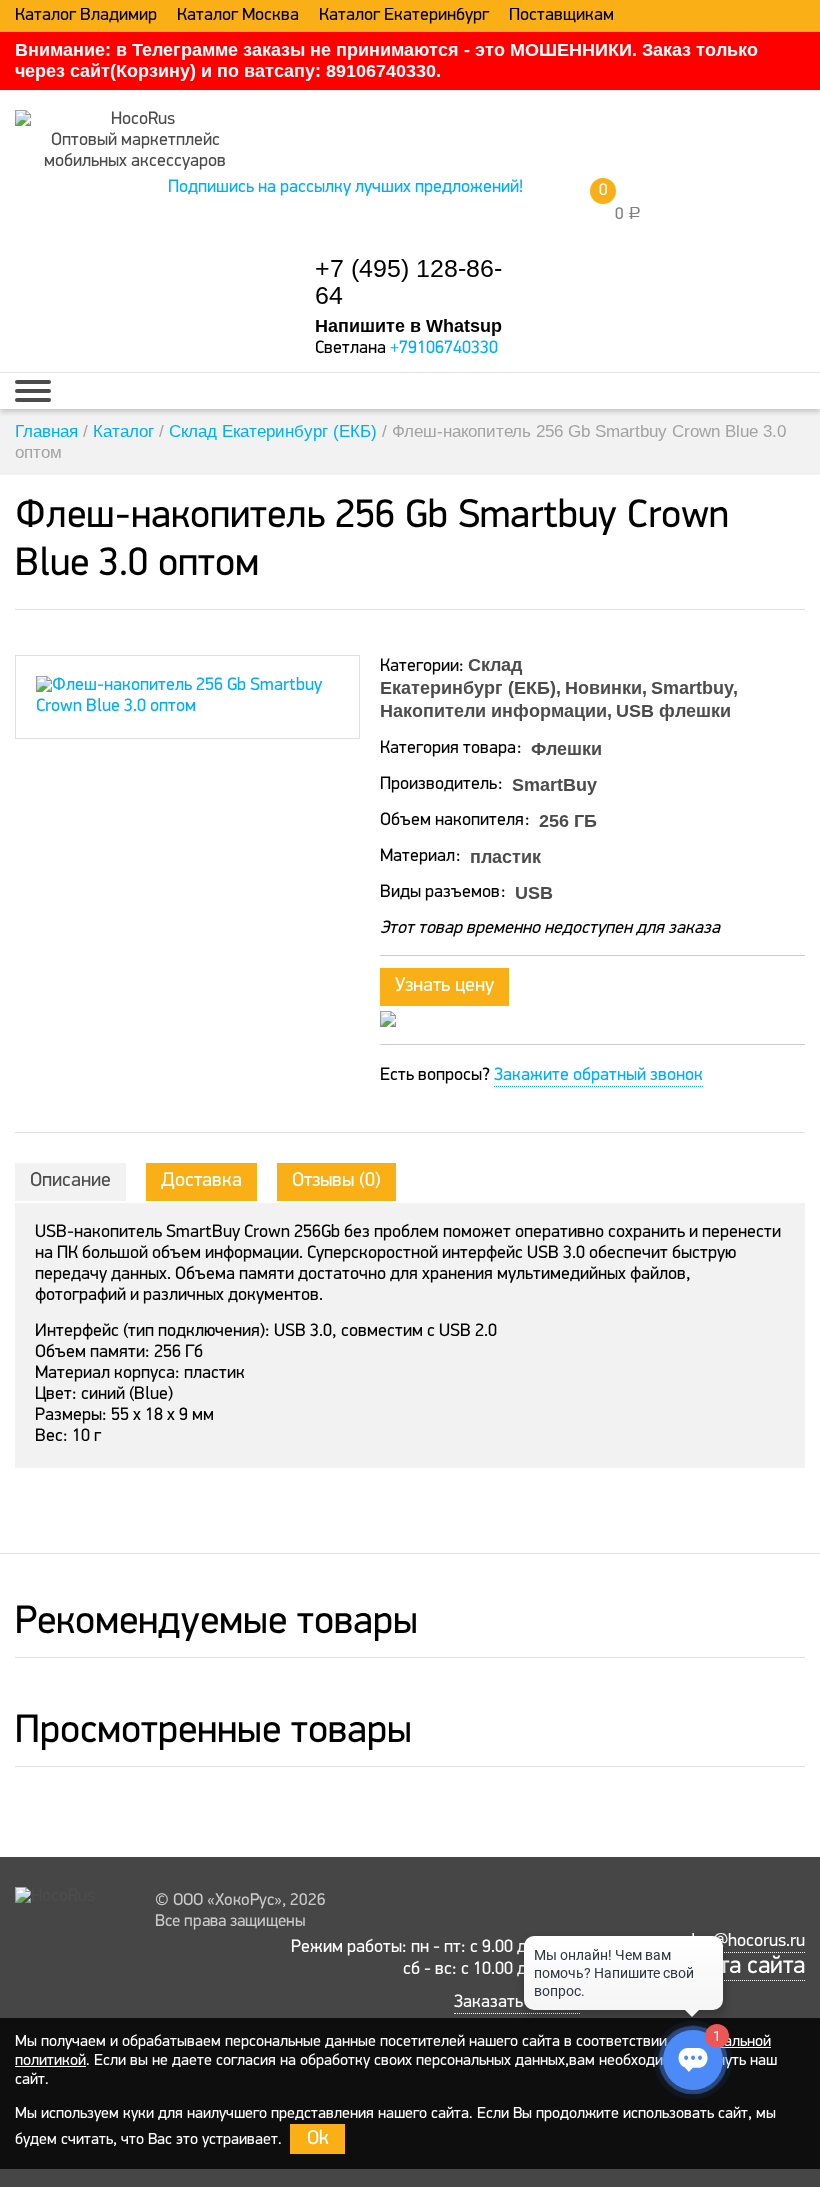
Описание (70, 1181)
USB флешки (673, 711)
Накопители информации (493, 711)
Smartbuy (692, 688)
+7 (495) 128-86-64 (408, 282)
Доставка (201, 1181)
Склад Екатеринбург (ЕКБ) (273, 431)
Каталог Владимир (86, 16)
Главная (46, 431)
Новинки (603, 688)
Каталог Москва (238, 16)
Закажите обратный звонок (598, 1076)
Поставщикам (561, 16)
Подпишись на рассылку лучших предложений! (345, 188)
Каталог (123, 431)
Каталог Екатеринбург (404, 16)
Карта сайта (742, 1966)
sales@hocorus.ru (739, 1942)
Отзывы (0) (336, 1181)
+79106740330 (444, 349)
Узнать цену (444, 986)
